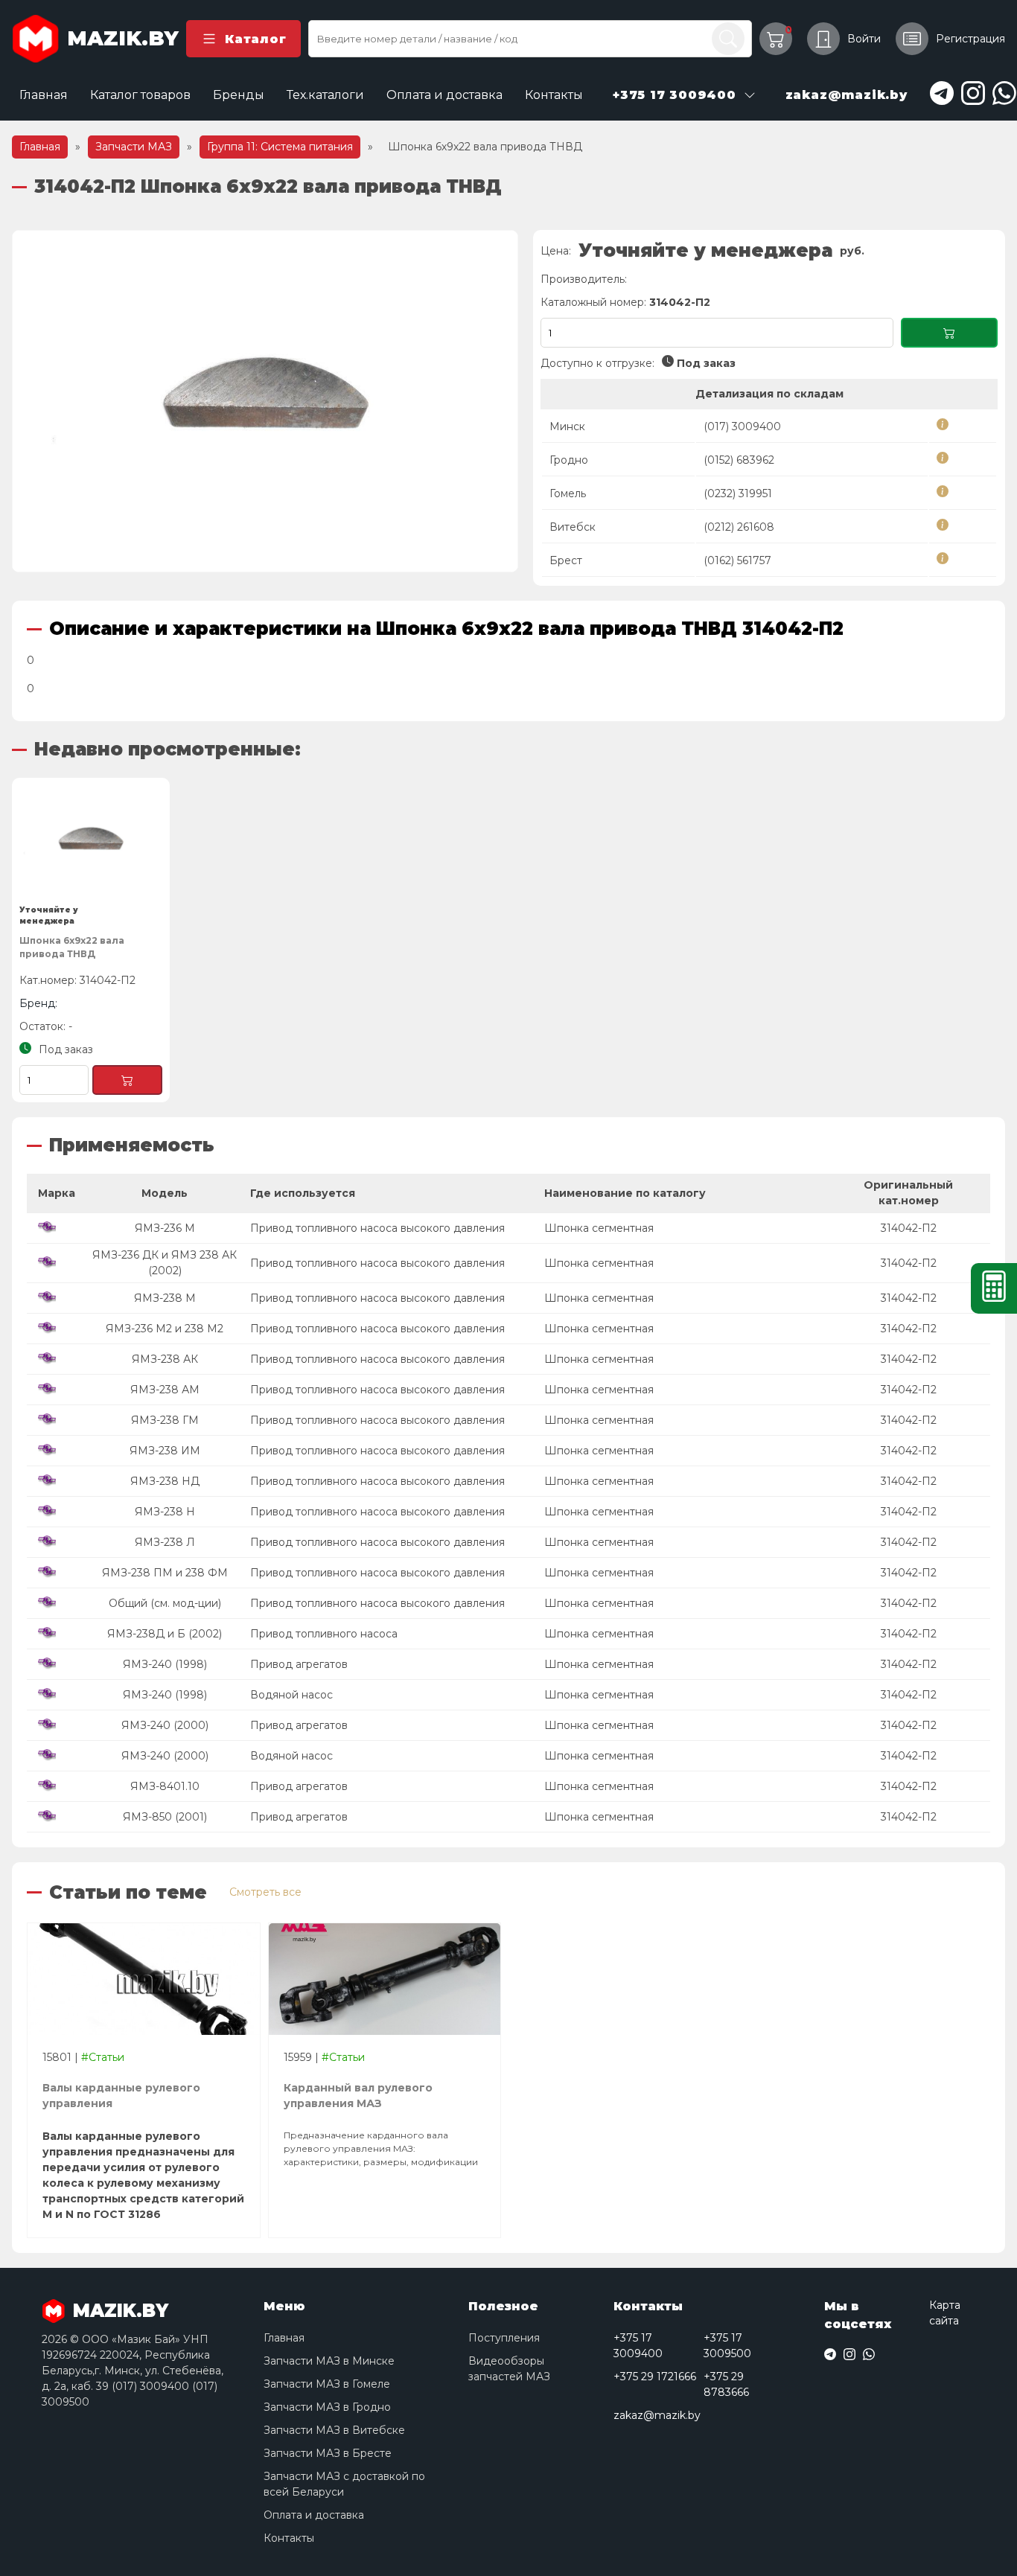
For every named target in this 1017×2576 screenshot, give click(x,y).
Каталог (255, 39)
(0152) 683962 (739, 460)
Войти (864, 39)
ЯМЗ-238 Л (165, 1542)
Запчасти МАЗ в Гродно (327, 2407)
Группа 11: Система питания (280, 147)
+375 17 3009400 (638, 2346)
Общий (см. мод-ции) (165, 1603)
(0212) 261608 (739, 527)
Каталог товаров (140, 95)
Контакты (554, 95)
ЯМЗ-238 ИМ (165, 1451)
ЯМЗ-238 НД (165, 1481)
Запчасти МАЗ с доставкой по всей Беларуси (344, 2484)
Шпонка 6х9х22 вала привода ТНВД (72, 947)
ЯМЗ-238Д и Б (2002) (165, 1634)
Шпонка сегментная (599, 1228)
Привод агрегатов (299, 1664)
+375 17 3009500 (727, 2346)
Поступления (504, 2338)
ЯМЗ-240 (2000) (165, 1725)
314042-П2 (909, 1228)
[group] (265, 401)
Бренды (239, 95)
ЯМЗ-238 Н (165, 1512)
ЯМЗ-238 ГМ (165, 1420)
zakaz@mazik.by (657, 2415)
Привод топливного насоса (324, 1634)
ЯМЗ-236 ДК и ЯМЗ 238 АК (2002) (165, 1263)
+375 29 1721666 (655, 2377)
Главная (44, 95)
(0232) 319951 (738, 493)
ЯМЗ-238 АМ (165, 1390)
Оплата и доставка (444, 95)
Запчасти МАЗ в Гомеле (327, 2384)
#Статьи (103, 2057)
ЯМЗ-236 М (165, 1228)
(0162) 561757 (737, 560)
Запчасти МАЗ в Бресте (328, 2453)
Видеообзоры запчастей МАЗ (509, 2369)
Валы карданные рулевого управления (121, 2096)
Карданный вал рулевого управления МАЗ (358, 2096)
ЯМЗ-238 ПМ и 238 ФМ (165, 1573)
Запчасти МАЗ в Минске (329, 2361)
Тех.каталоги (325, 95)
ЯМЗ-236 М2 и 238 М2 (165, 1329)
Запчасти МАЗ (134, 147)
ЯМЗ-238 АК (165, 1359)
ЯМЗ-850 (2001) (165, 1817)
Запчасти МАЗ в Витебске (334, 2430)
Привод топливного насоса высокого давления (377, 1228)
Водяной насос (291, 1695)
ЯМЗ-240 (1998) (165, 1664)
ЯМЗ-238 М (165, 1298)
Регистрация (970, 39)
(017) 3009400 (742, 426)
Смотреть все (265, 1892)
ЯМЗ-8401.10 (165, 1786)
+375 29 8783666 (726, 2384)
